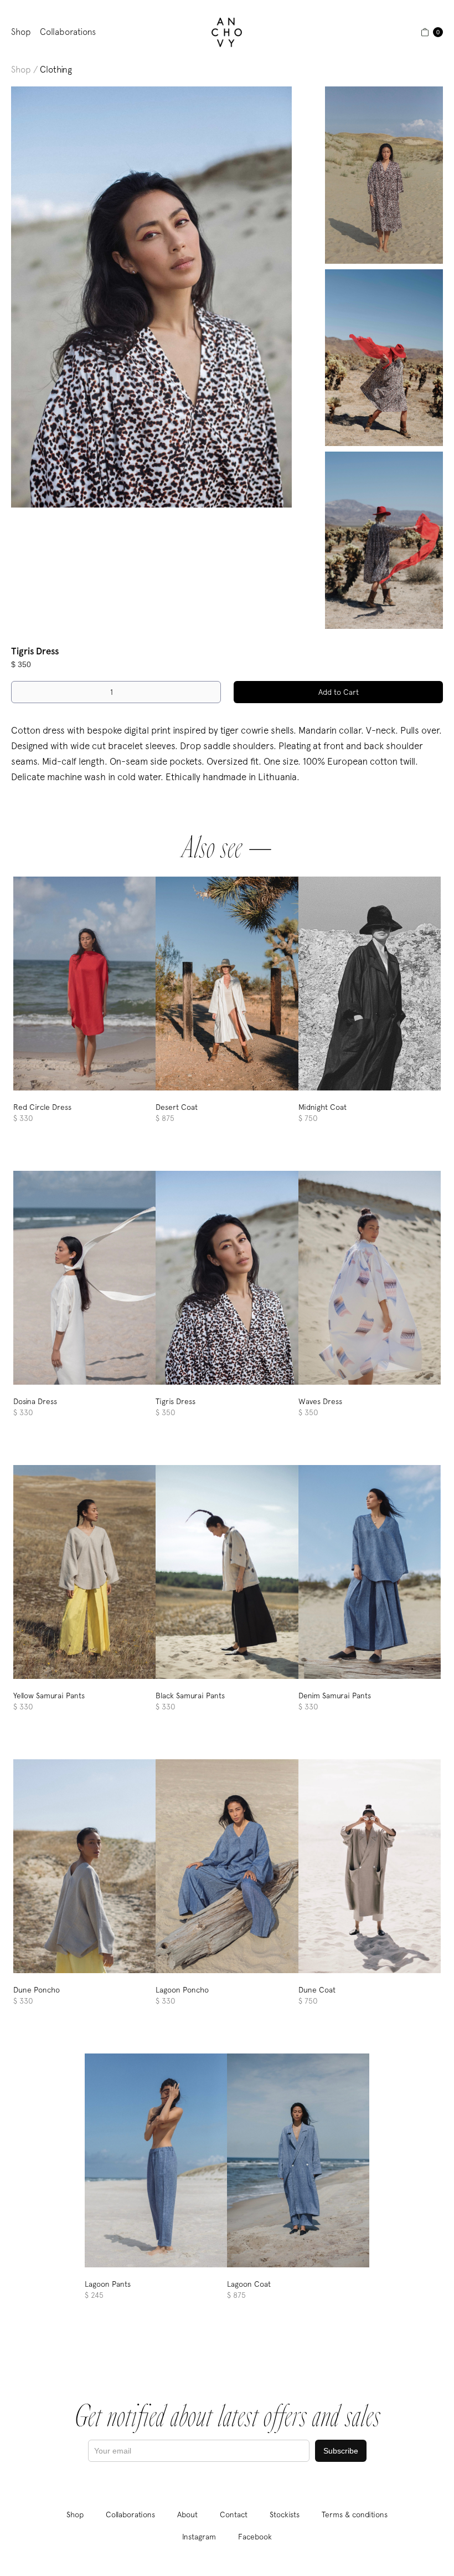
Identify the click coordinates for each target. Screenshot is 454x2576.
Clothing (56, 70)
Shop (21, 32)
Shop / (24, 70)
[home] (227, 32)
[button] (432, 32)
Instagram (199, 2537)
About (187, 2514)
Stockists (285, 2514)
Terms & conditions (355, 2514)
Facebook (255, 2537)
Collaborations (68, 32)
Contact (234, 2514)
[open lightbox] (151, 297)
